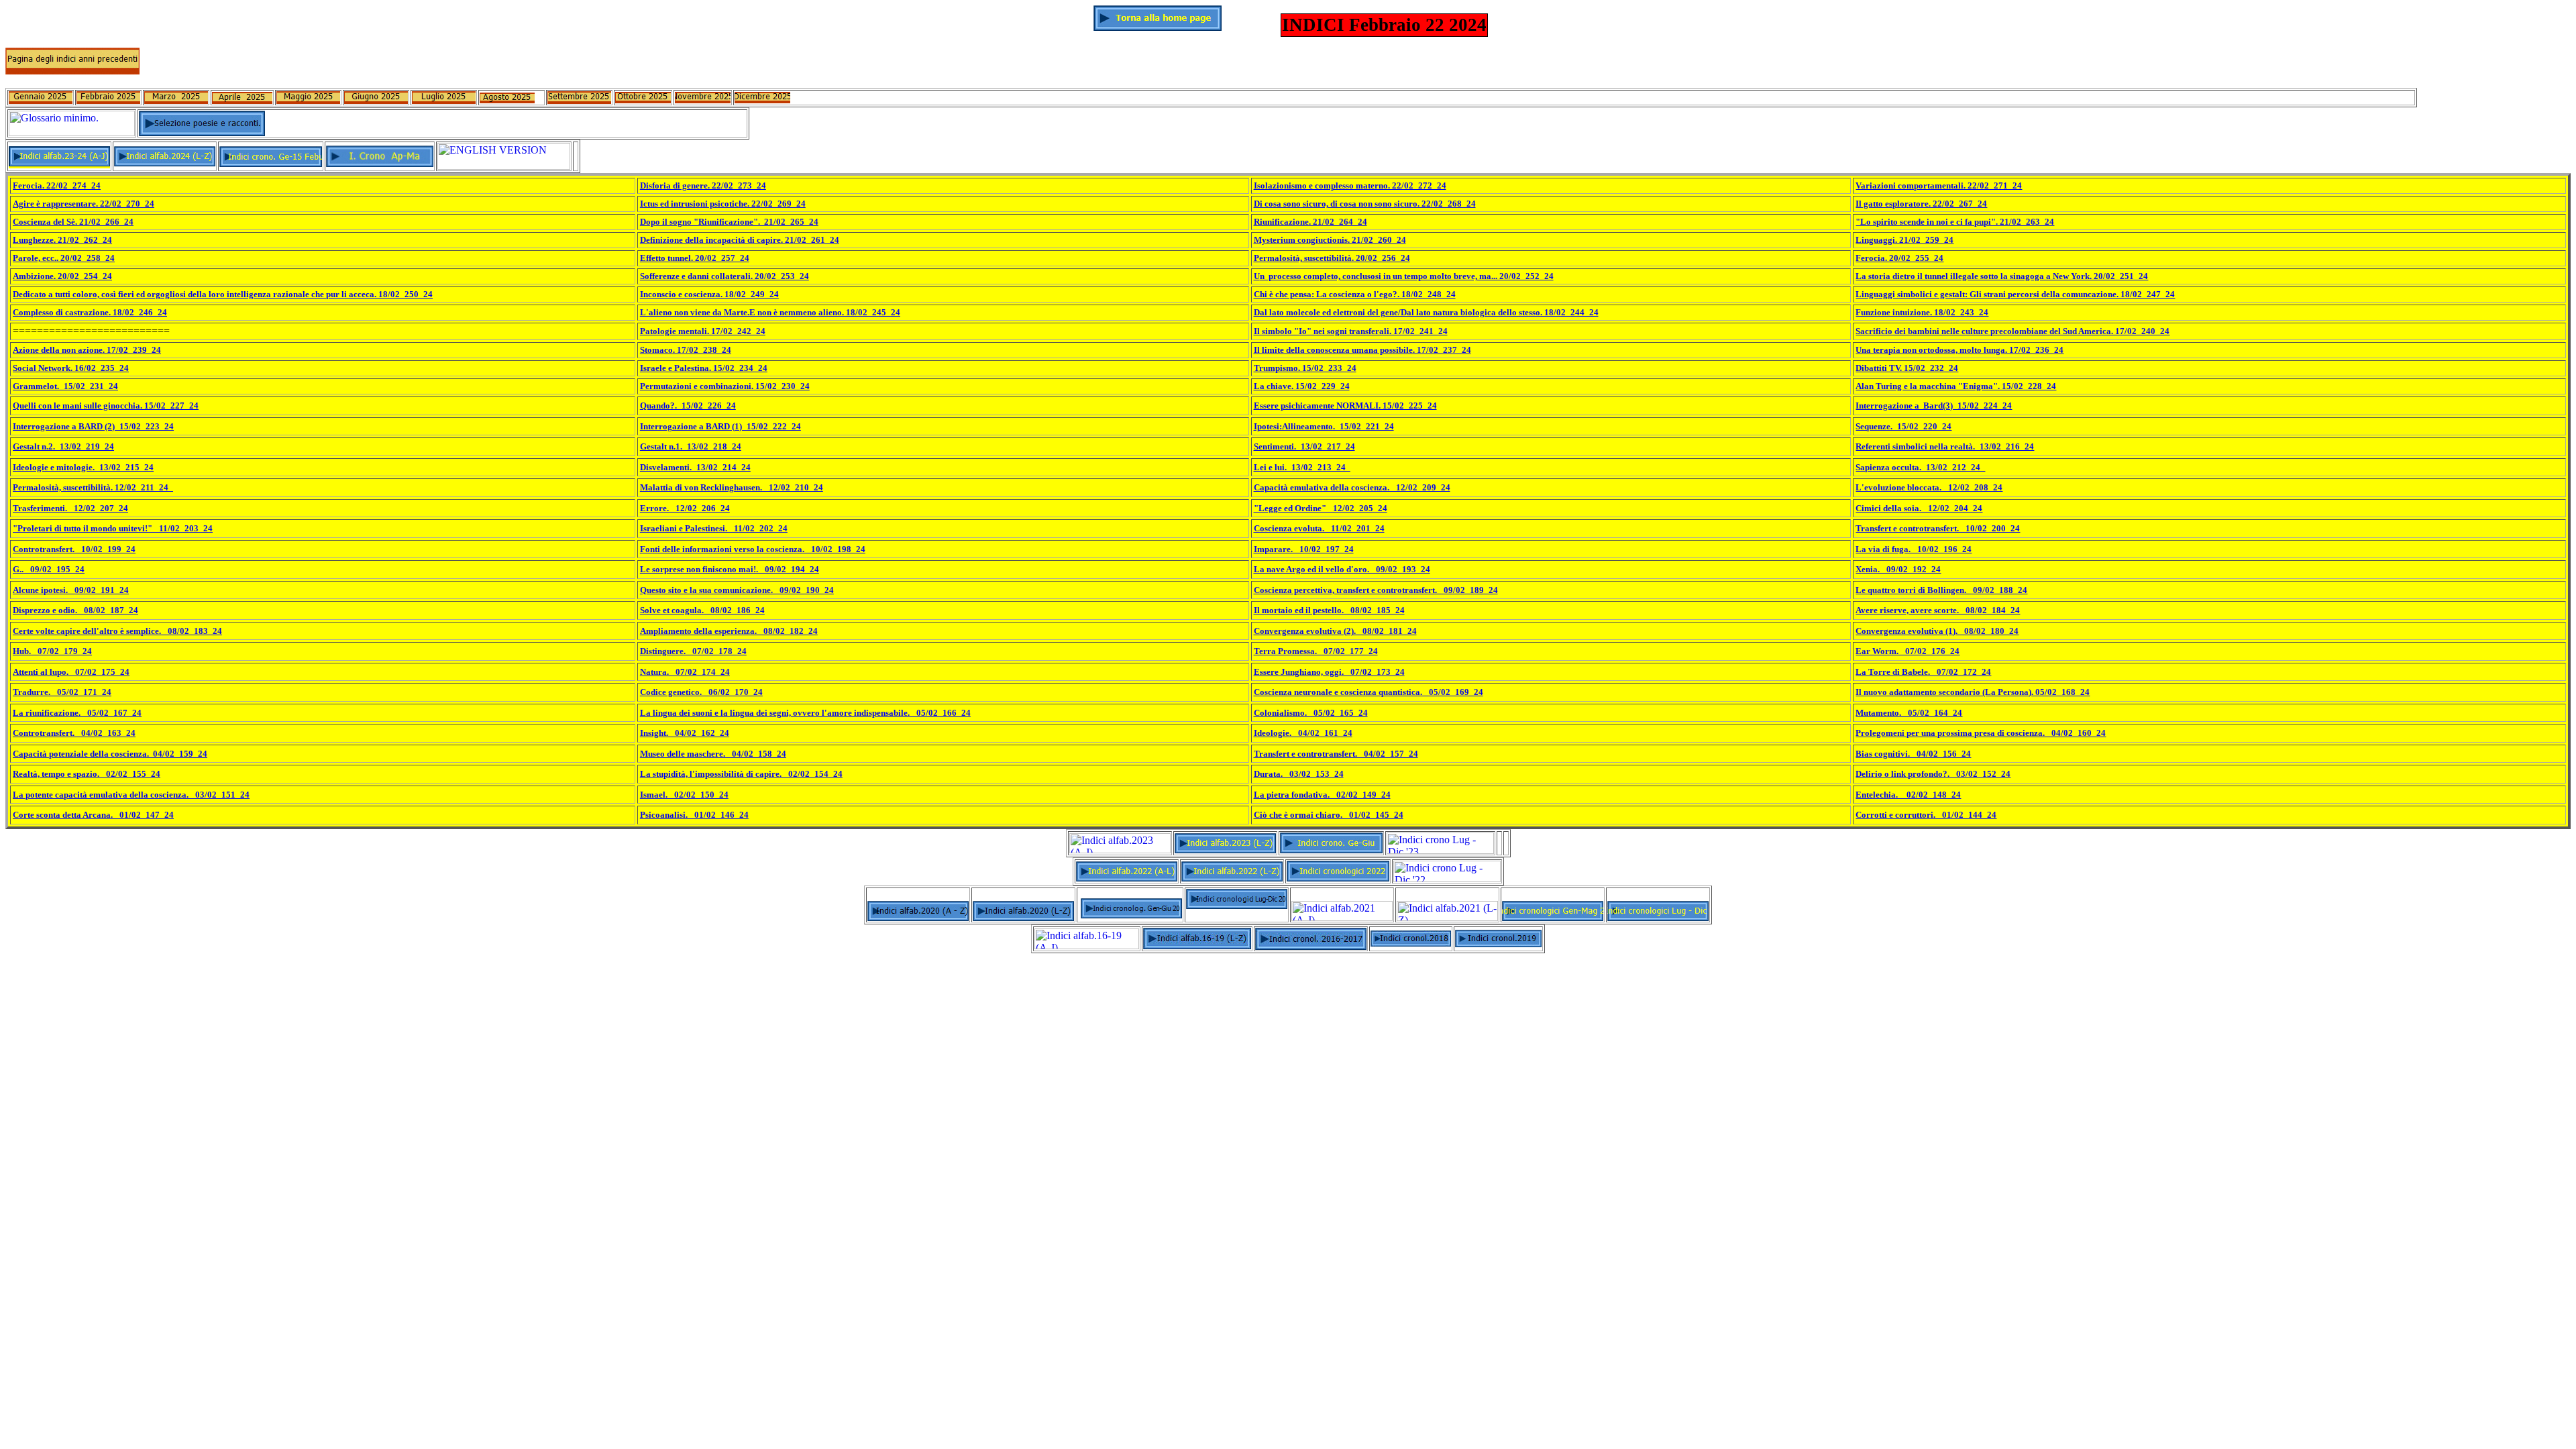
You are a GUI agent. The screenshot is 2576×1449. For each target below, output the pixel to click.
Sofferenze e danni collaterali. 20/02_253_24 (724, 276)
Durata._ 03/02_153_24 (1299, 774)
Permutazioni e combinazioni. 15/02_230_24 (725, 386)
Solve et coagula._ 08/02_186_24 (702, 610)
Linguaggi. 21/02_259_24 (1904, 240)
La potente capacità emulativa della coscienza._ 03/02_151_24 (131, 795)
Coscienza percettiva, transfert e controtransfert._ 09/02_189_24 (1376, 590)
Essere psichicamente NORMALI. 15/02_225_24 (1345, 406)
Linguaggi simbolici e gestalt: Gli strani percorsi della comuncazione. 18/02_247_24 (2015, 294)
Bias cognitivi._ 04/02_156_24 (1913, 754)
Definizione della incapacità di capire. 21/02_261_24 (740, 240)
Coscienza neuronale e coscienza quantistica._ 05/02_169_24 (1368, 692)
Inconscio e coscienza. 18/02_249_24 (709, 294)
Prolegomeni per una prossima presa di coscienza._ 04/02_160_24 (1981, 733)
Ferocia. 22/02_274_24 (57, 185)
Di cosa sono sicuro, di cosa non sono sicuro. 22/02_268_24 (1365, 204)
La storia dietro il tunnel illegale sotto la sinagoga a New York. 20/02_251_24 (2002, 276)
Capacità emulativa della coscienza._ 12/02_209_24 (1352, 487)
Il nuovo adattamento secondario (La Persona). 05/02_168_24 (1973, 692)
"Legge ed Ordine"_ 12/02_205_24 (1321, 508)
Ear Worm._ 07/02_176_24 (1908, 651)
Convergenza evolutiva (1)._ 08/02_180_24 (1937, 631)
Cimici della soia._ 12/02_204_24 (1919, 508)
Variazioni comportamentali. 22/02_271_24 (1939, 185)
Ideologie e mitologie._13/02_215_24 (83, 467)
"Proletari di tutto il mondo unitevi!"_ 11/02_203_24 (113, 528)
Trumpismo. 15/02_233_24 (1305, 368)
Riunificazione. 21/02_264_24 (1310, 222)
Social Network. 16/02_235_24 (71, 368)
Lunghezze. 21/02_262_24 (62, 240)
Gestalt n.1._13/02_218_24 (691, 446)
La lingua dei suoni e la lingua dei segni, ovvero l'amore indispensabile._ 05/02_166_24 (805, 713)
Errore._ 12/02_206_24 (685, 508)
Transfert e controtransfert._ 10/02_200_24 (1938, 528)
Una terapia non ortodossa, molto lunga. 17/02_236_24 (1960, 350)
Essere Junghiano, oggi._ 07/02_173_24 (1329, 672)
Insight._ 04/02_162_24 (685, 733)
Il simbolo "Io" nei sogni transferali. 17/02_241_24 (1351, 331)
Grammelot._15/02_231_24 (65, 386)
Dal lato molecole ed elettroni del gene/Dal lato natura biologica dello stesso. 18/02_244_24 (1426, 312)
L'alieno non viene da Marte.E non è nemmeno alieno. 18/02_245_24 (770, 312)
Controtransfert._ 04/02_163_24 (74, 733)
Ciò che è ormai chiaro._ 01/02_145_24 (1329, 815)
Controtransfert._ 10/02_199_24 (74, 549)
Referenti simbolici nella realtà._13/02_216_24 (1945, 446)
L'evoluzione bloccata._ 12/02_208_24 (1929, 487)
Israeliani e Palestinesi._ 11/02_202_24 (714, 528)
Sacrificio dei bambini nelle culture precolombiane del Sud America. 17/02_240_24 (2012, 331)
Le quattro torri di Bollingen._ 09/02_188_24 (1941, 590)
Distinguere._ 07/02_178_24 (693, 651)
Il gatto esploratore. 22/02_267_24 (1921, 204)
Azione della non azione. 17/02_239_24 (87, 350)
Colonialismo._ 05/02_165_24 (1311, 713)
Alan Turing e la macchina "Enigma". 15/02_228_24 (1956, 386)
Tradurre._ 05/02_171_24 (62, 692)
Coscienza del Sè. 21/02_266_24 (73, 222)
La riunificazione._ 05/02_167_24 (77, 713)
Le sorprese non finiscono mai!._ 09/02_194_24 (730, 569)
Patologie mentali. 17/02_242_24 (703, 331)
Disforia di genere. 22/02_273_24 (703, 185)
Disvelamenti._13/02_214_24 (695, 467)
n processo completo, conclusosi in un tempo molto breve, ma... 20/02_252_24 (1407, 276)
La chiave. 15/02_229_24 (1302, 386)
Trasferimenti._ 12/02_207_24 (70, 508)
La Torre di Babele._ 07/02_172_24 (1923, 672)
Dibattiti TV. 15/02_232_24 (1907, 368)
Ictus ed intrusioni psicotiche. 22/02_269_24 (723, 204)
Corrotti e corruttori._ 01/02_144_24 (1926, 815)
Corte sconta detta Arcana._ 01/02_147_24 (93, 815)
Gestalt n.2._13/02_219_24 (63, 446)
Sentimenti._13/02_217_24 (1304, 446)
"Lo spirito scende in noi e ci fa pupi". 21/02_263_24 (1955, 222)
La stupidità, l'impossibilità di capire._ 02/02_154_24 (741, 774)
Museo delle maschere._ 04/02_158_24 (713, 754)
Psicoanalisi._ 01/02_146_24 (694, 815)
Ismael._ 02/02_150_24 (684, 795)
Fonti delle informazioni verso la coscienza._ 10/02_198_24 (753, 549)
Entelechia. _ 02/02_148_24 (1908, 795)
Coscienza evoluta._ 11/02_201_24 (1319, 528)
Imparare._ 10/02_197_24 (1304, 549)
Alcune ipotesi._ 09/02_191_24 (71, 590)
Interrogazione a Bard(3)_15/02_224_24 (1934, 406)
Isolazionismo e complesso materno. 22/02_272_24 (1350, 185)
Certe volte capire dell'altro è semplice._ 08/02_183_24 (117, 631)
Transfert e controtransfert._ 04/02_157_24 (1336, 754)
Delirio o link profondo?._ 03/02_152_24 (1933, 774)
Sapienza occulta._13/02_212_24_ (1920, 467)
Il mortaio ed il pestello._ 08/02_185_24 (1329, 610)
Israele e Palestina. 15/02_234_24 (704, 368)
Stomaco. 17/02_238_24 (686, 350)
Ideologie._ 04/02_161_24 (1303, 733)
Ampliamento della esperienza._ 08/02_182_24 (729, 631)
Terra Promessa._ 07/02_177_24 (1316, 651)
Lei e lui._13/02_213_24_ (1302, 467)
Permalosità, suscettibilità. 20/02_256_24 (1332, 258)
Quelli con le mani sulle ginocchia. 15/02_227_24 (106, 406)
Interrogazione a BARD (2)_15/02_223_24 (93, 426)
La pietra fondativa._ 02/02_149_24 (1322, 795)
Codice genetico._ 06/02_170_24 (701, 692)
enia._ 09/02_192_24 (1901, 569)
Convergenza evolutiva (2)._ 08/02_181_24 (1335, 631)
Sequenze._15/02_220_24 (1903, 426)
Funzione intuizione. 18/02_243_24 (1922, 312)
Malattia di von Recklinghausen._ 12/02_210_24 (732, 487)
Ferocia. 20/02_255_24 (1899, 258)
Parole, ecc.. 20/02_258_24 (64, 258)
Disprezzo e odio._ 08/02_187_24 (75, 610)
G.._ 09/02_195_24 (49, 569)
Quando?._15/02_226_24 (688, 406)
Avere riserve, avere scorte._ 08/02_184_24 (1938, 610)
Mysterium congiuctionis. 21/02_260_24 (1330, 240)
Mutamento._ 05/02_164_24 (1909, 713)
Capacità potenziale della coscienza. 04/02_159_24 (110, 754)
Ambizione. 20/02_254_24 (62, 276)
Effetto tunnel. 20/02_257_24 (695, 258)
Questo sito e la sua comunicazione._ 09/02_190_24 (737, 590)
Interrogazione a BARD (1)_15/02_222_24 (720, 426)
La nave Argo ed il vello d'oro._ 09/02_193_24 (1342, 569)
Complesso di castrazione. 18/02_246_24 (90, 312)
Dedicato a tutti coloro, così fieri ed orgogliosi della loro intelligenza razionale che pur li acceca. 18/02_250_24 (223, 294)
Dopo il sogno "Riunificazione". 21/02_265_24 (729, 222)
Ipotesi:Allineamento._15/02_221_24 (1324, 426)
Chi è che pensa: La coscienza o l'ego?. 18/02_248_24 (1355, 294)
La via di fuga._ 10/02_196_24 (1914, 549)
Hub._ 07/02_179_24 (52, 651)
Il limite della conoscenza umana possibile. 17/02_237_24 (1362, 350)
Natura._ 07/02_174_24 (685, 672)
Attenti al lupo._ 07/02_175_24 (71, 672)
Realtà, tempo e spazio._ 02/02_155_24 (87, 774)
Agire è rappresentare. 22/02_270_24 (84, 204)
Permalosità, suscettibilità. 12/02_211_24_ (93, 487)
